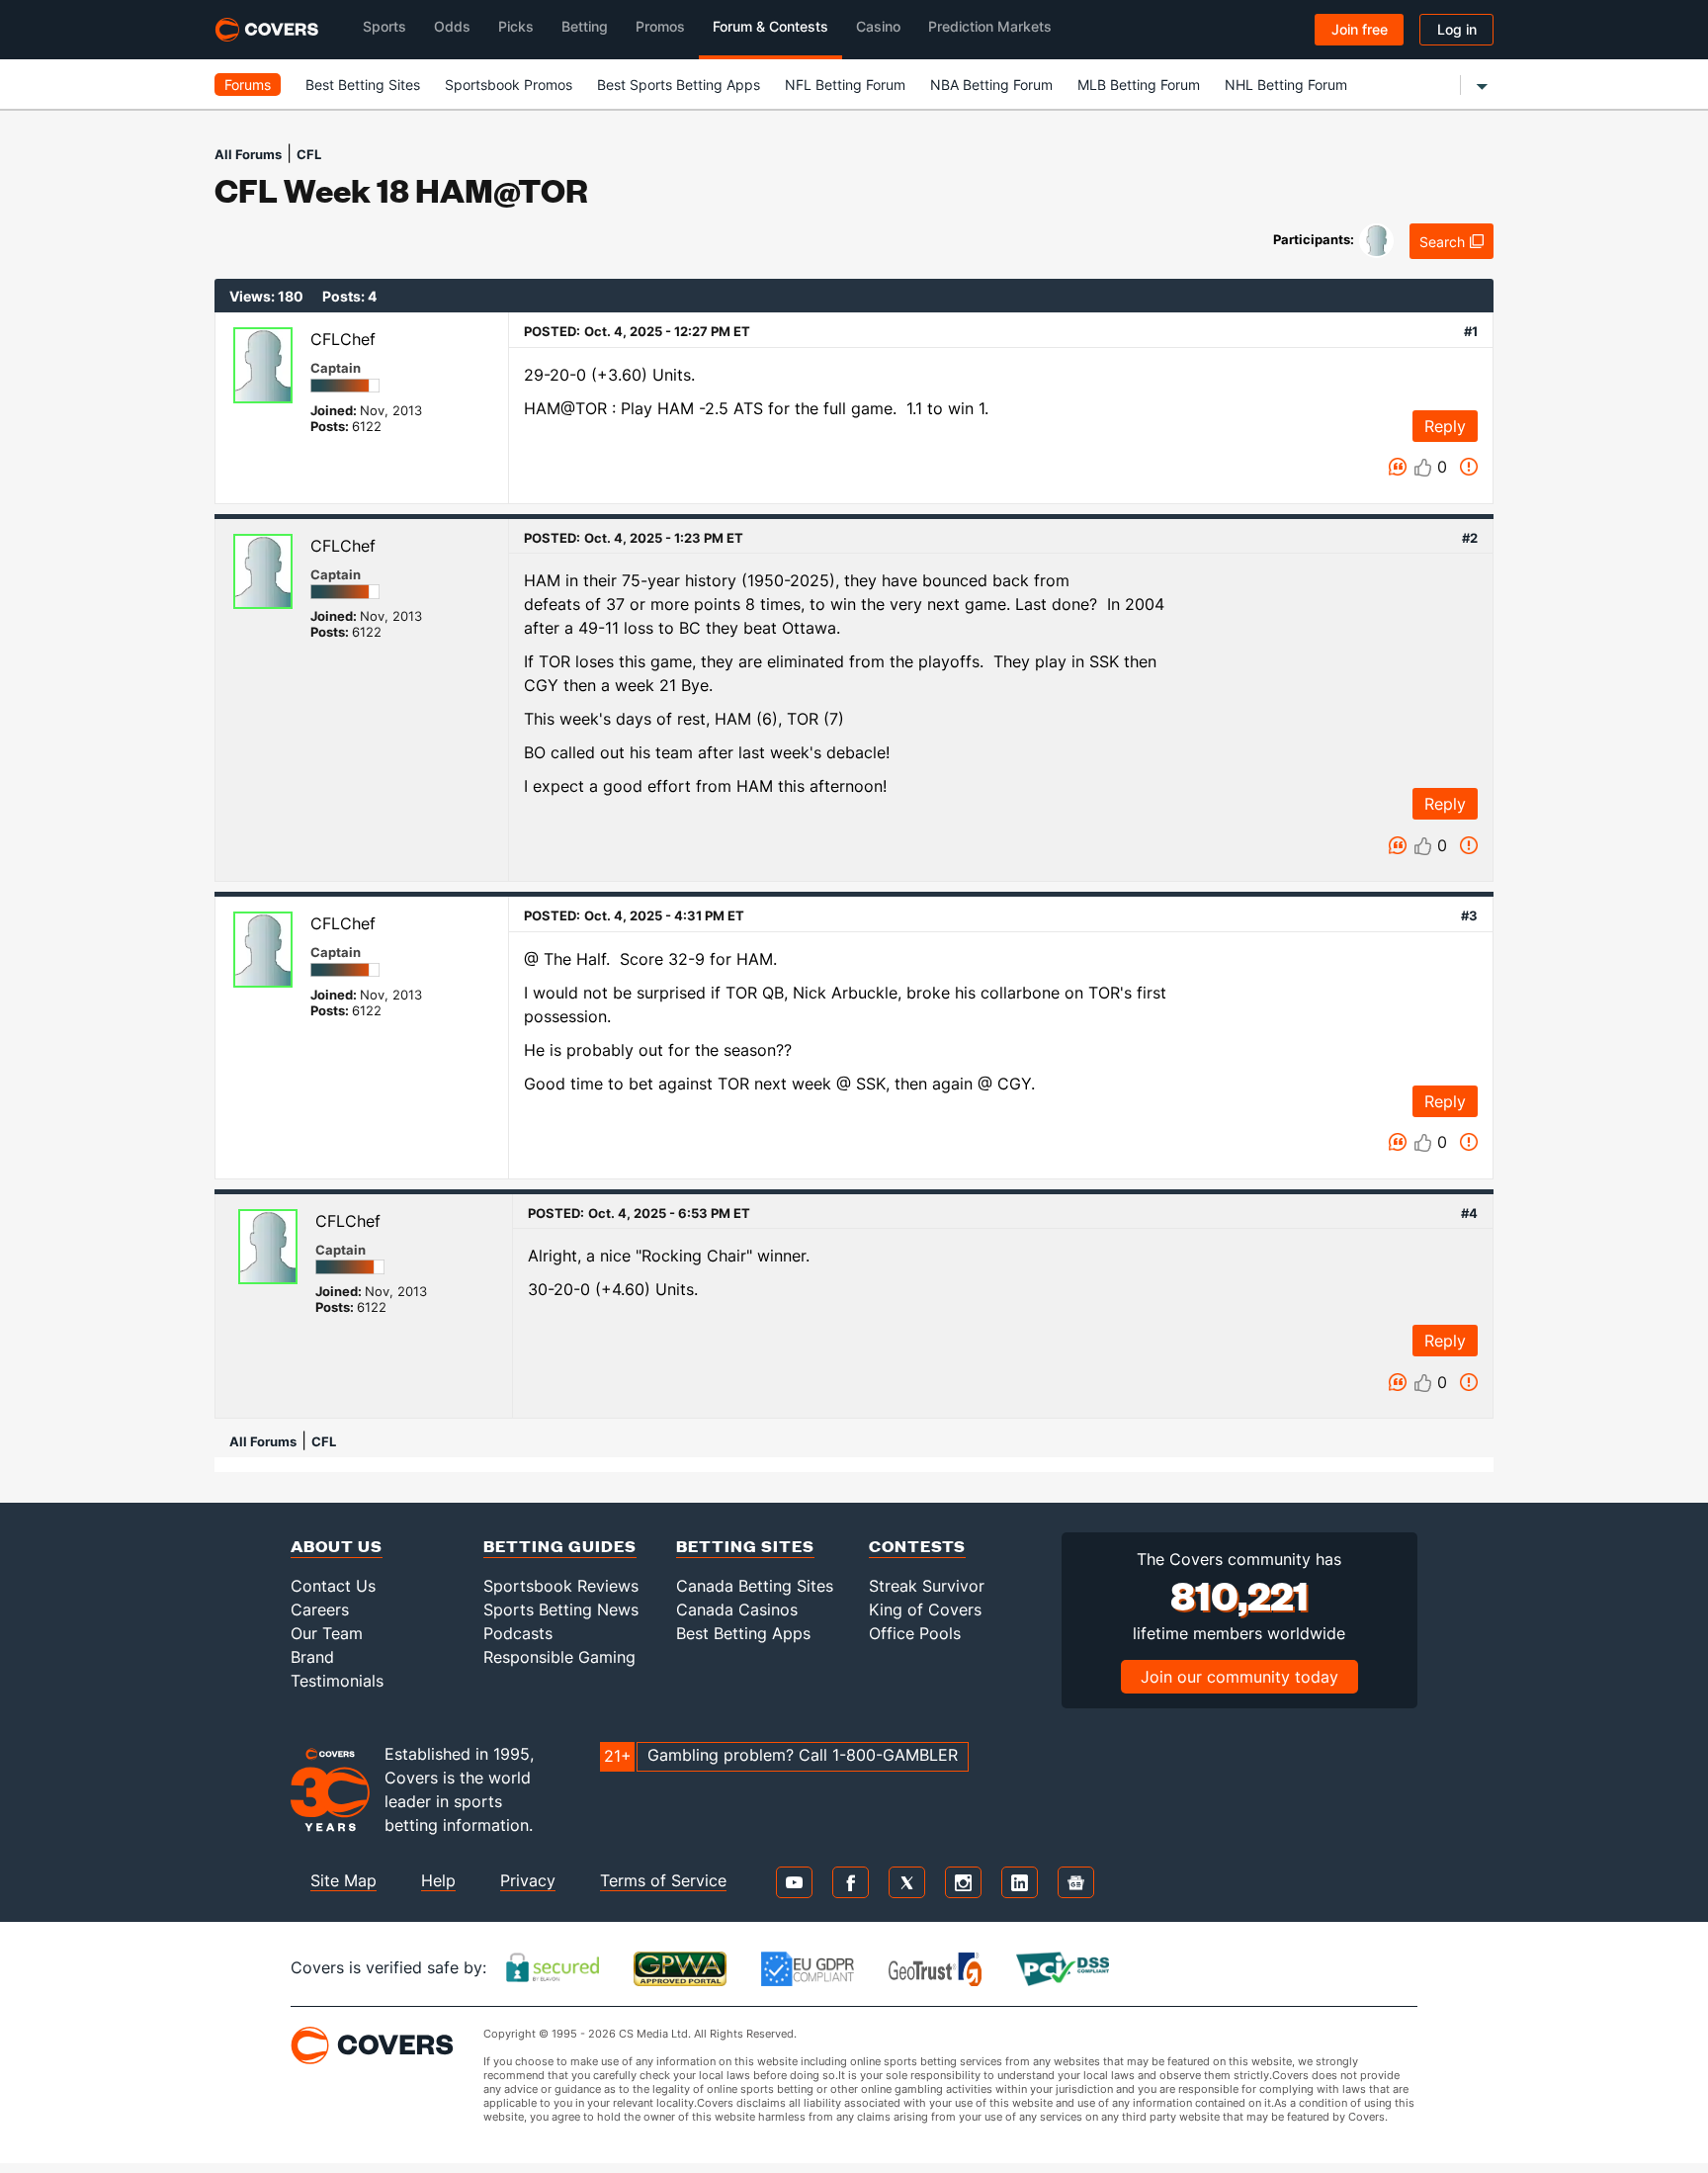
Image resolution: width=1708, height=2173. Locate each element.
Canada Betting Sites (755, 1586)
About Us (337, 1546)
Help (438, 1880)
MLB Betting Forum (1139, 85)
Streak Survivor (927, 1586)
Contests (917, 1546)
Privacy (528, 1880)
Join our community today (1239, 1677)
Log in (1457, 29)
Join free (1360, 29)
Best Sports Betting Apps (679, 85)
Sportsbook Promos (509, 85)
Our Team (327, 1633)
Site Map (343, 1880)
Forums (248, 85)
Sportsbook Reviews (561, 1586)
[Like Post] (1423, 468)
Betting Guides (560, 1546)
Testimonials (337, 1681)
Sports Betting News (561, 1609)
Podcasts (518, 1633)
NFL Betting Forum (845, 85)
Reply (1445, 426)
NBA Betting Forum (991, 85)
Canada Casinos (737, 1609)
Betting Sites (745, 1546)
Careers (320, 1609)
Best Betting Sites (363, 85)
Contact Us (333, 1586)
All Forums (248, 154)
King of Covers (925, 1609)
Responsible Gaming (559, 1657)
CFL (309, 154)
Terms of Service (663, 1880)
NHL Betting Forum (1286, 85)
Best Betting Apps (743, 1633)
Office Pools (915, 1633)
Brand (312, 1657)
